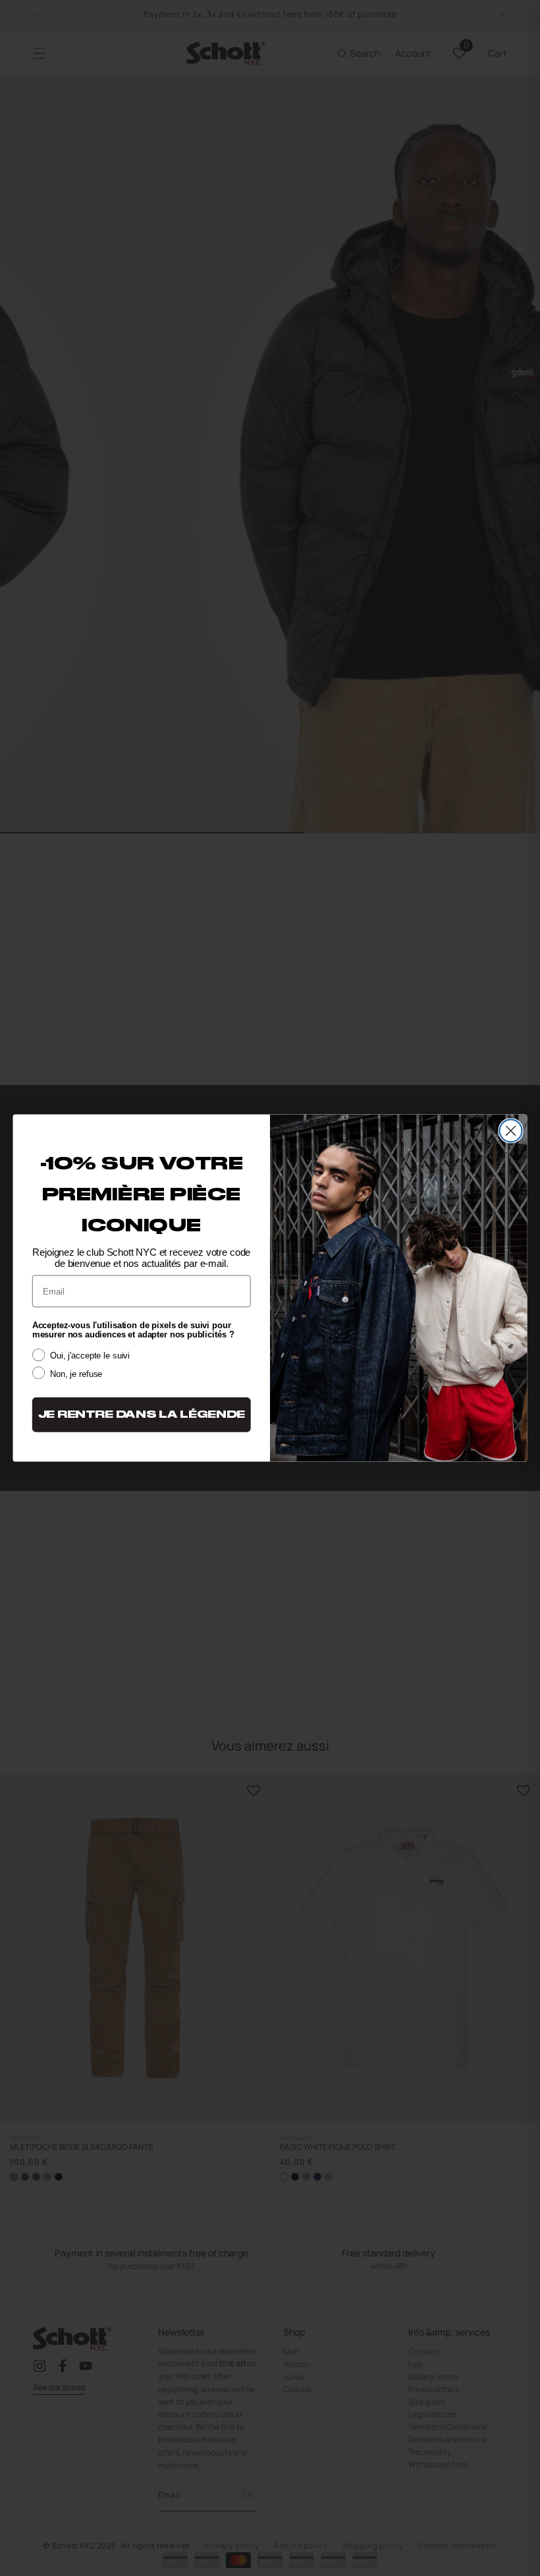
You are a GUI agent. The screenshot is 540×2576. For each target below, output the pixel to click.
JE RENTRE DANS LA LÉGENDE (142, 1415)
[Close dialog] (511, 1131)
